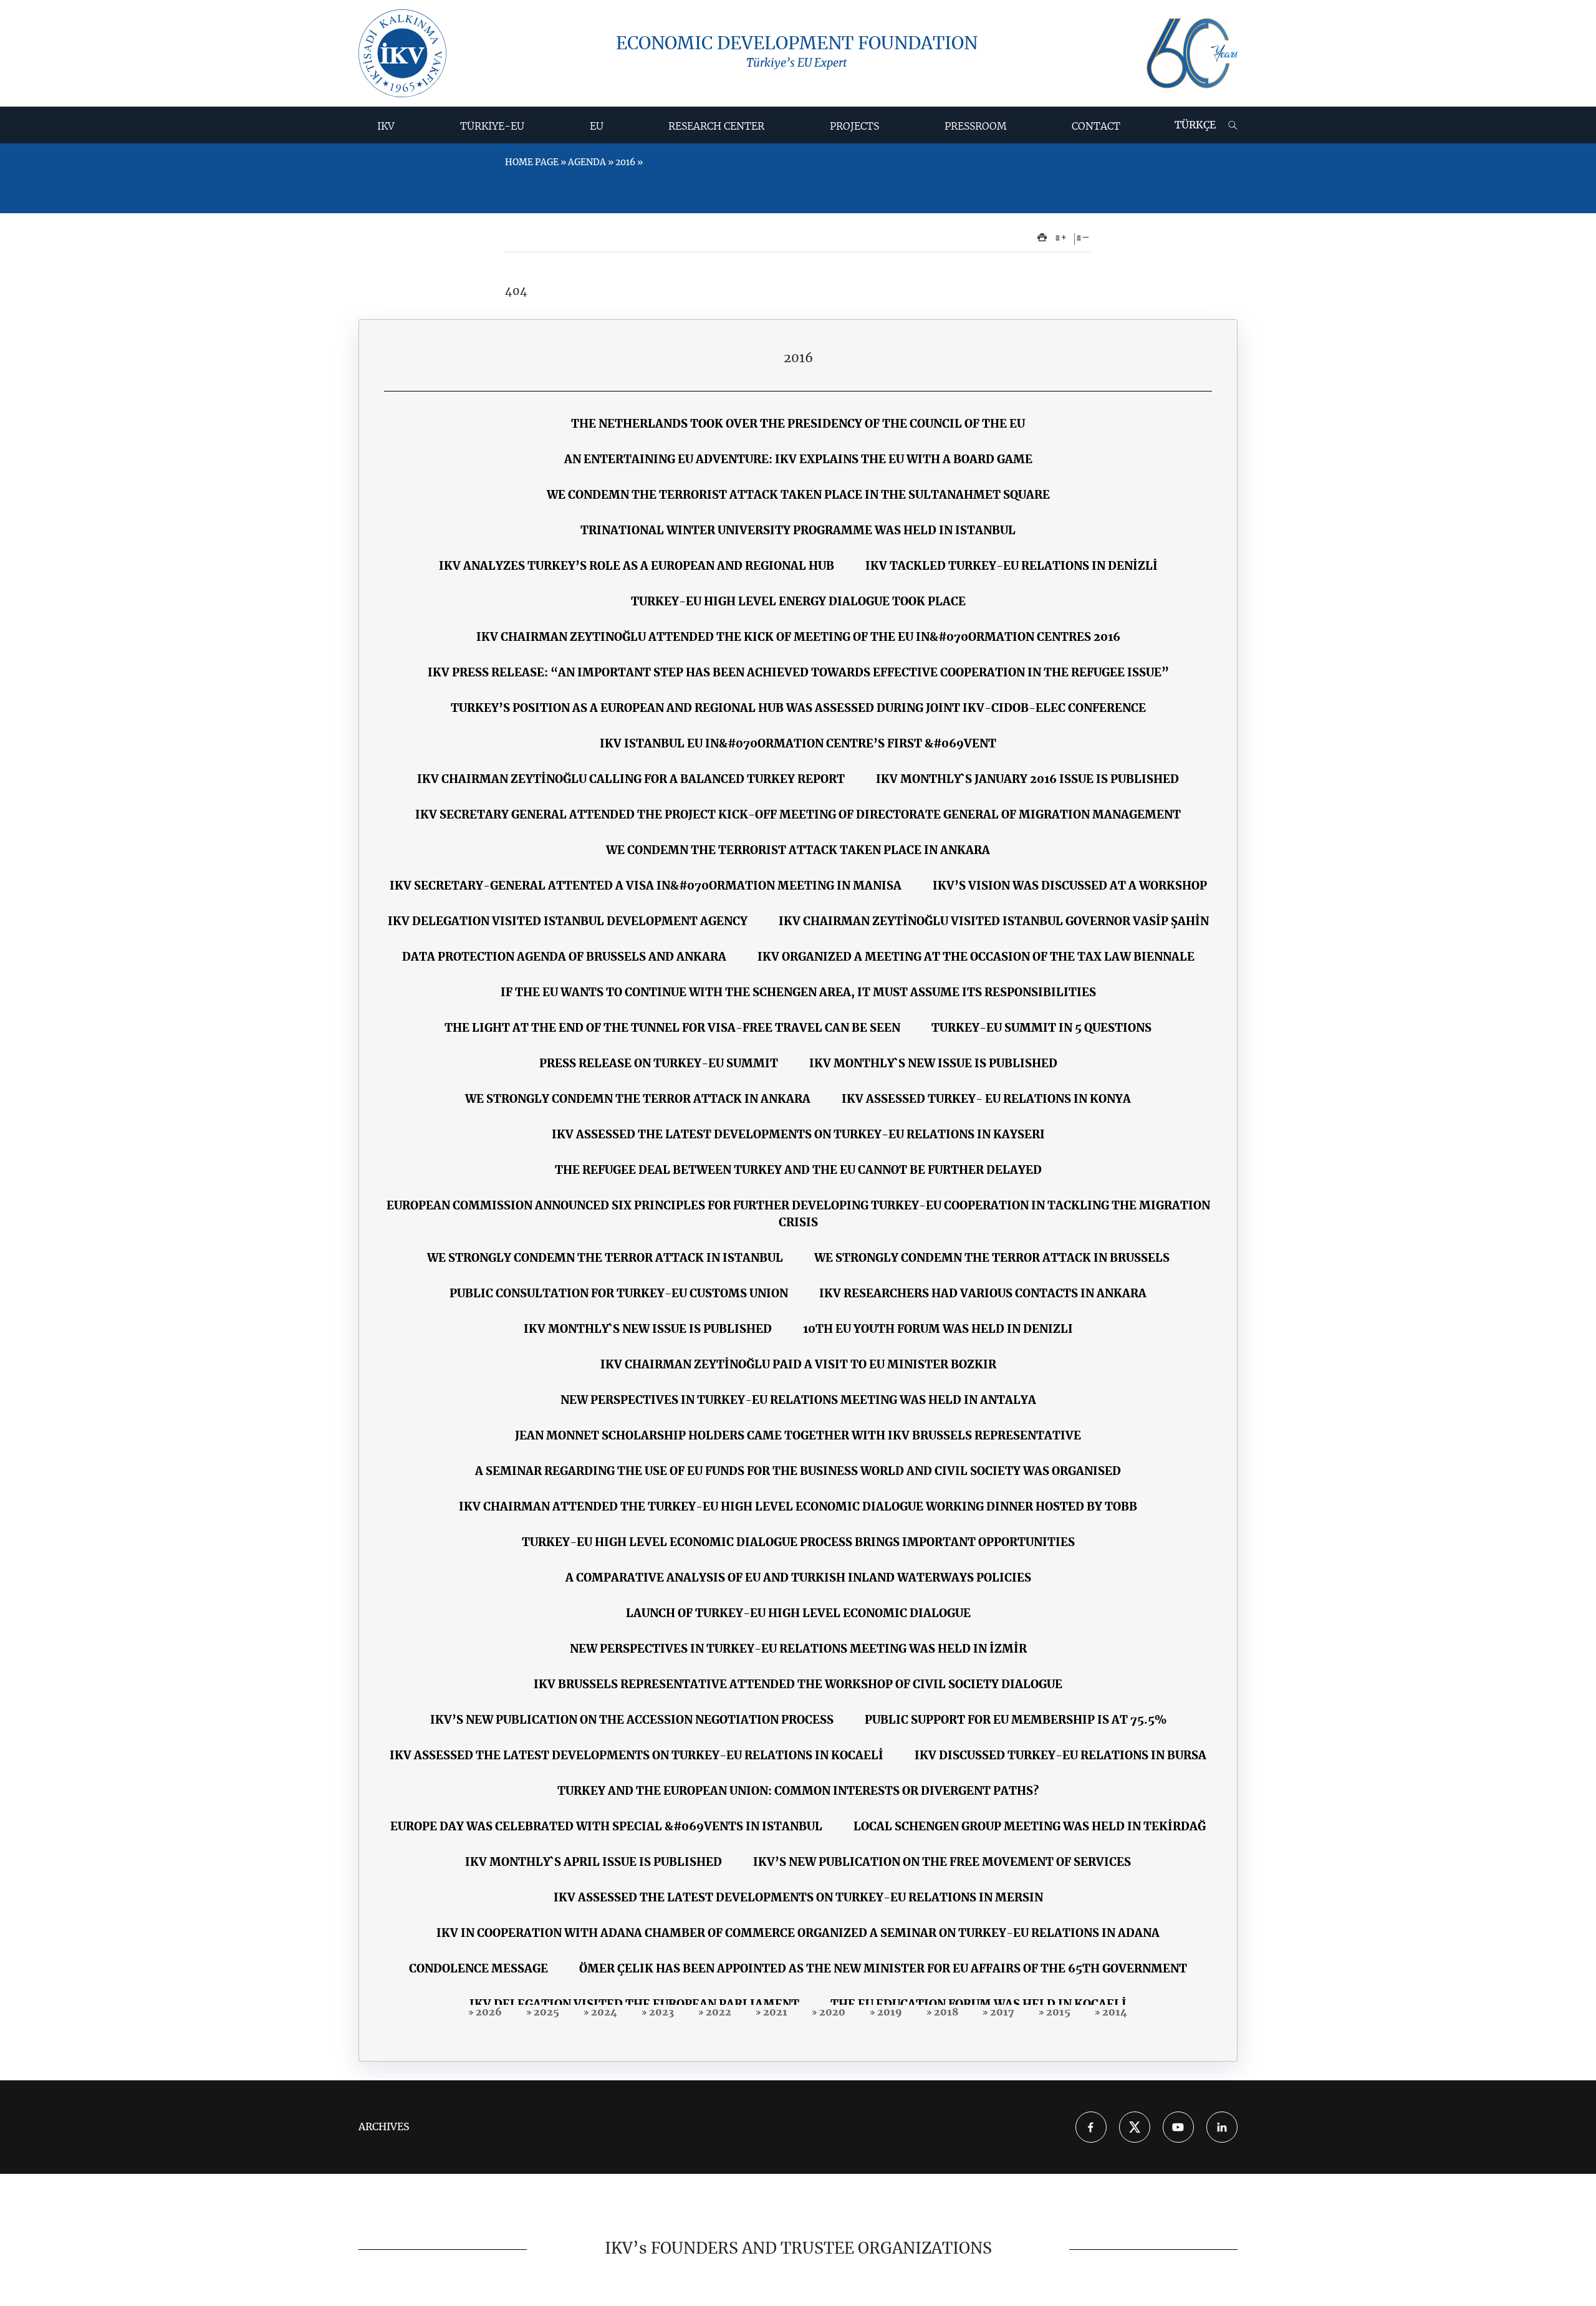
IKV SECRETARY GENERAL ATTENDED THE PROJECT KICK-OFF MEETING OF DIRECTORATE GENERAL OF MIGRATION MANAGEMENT (798, 815)
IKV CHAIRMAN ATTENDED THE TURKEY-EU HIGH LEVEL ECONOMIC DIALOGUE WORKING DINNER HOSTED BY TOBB (798, 1507)
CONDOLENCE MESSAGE (478, 1969)
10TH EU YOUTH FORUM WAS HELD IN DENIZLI (938, 1330)
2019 (888, 2012)
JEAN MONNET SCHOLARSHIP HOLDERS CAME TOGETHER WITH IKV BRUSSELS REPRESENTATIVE (798, 1436)
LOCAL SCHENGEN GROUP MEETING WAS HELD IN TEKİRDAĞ (1030, 1827)
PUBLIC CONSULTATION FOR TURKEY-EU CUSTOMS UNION (619, 1294)
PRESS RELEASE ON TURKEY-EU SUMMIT (659, 1064)
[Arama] (1233, 125)
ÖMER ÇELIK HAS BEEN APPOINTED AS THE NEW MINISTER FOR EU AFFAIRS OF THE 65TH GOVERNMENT (883, 1969)
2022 (717, 2012)
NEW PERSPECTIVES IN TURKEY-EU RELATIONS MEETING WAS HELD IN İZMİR (798, 1650)
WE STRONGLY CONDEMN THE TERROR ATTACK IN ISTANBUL (605, 1259)
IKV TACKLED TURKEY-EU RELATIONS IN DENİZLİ (1012, 567)
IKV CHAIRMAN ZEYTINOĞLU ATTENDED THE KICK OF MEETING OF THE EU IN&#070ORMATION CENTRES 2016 (798, 638)
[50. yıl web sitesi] (1192, 53)
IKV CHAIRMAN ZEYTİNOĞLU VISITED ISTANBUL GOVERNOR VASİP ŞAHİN (994, 922)
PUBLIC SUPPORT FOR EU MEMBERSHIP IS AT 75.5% (1016, 1721)
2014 (1113, 2012)
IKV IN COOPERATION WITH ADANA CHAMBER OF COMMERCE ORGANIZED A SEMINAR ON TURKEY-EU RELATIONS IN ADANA (798, 1934)
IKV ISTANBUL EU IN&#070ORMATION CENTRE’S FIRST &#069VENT (798, 744)
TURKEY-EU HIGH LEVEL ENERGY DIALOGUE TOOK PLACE (798, 602)
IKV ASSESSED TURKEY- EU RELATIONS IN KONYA (986, 1100)
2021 (774, 2012)
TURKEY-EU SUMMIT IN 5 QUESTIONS (1041, 1029)
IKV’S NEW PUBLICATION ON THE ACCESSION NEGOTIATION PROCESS (632, 1721)
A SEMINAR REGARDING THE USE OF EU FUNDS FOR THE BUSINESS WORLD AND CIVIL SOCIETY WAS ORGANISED (798, 1472)
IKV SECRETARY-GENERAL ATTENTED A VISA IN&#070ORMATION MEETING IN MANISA (646, 886)
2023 (660, 2012)
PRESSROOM (976, 127)
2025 (545, 2012)
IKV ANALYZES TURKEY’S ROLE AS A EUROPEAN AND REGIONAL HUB (637, 567)
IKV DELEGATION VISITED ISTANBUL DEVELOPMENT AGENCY (568, 922)
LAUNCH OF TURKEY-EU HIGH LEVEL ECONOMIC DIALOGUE (798, 1614)
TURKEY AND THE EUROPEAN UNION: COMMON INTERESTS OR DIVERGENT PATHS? (798, 1792)
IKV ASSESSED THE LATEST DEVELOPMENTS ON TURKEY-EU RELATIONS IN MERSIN (798, 1898)
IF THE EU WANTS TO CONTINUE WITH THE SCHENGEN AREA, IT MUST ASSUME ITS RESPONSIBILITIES (798, 993)
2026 (488, 2012)
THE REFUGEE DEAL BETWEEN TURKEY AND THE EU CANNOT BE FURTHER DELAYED (798, 1171)
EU (597, 127)
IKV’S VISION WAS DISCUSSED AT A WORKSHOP (1070, 886)
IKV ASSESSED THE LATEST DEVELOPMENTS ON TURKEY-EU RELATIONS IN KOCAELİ (637, 1756)
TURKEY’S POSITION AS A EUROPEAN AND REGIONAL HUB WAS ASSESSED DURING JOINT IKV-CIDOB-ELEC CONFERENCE (798, 709)
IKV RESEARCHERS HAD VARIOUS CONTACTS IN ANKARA (983, 1294)
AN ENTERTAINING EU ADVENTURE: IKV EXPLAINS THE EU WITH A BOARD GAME (798, 460)
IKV (386, 127)
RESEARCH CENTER (716, 127)
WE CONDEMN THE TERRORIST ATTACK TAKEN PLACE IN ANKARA (798, 851)
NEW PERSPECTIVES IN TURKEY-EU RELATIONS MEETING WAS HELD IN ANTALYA (798, 1401)
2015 (1057, 2012)
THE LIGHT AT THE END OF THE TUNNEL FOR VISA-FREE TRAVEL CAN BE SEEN (672, 1029)
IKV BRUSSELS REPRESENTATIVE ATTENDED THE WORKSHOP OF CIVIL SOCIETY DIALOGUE (798, 1685)
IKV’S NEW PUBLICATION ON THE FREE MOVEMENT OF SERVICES (942, 1863)
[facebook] (1091, 2127)
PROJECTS (854, 127)
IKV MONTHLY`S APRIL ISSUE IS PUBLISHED (594, 1863)
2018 (945, 2012)
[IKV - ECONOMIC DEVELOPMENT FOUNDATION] (402, 53)
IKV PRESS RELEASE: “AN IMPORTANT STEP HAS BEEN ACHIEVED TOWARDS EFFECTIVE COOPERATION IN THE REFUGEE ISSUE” (798, 673)
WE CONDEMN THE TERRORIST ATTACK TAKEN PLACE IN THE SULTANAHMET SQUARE (798, 496)
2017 (1001, 2012)
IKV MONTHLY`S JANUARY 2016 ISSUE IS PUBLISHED (1027, 780)
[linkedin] (1222, 2127)
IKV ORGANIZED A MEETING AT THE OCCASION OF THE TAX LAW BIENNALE (976, 958)
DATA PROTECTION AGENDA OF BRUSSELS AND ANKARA (564, 958)
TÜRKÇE (1195, 125)
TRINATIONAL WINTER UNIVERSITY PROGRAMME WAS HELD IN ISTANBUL (798, 531)
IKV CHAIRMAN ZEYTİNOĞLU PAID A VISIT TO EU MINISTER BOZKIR (798, 1365)
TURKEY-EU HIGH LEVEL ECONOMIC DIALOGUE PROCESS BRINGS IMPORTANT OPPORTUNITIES (798, 1543)
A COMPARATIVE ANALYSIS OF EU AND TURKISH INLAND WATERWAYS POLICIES (798, 1578)
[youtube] (1178, 2127)
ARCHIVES (384, 2127)
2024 (603, 2012)
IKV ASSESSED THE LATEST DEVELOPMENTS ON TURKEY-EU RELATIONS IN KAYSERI (798, 1135)
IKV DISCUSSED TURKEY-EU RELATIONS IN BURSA (1060, 1756)
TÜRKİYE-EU (492, 127)
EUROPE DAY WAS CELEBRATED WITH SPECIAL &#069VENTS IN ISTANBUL (606, 1827)
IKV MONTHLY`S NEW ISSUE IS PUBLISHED (933, 1064)
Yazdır (1042, 238)
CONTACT (1096, 127)
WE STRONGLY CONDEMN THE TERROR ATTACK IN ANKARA (638, 1100)
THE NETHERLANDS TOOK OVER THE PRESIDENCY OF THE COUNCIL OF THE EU (798, 425)
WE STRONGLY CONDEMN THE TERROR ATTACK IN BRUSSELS (992, 1259)
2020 (831, 2012)
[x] (1135, 2127)
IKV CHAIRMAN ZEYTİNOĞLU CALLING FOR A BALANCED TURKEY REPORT (631, 780)
